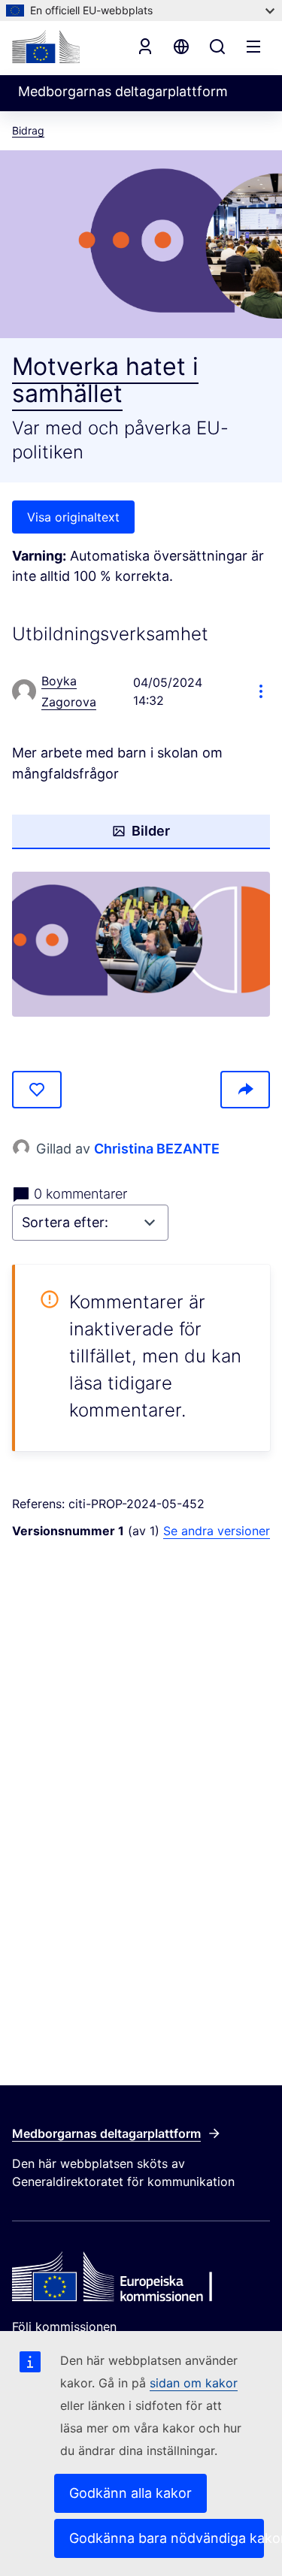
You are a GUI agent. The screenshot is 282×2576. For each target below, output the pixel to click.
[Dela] (245, 1090)
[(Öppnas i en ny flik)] (141, 944)
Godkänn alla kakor (130, 2493)
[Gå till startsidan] (46, 47)
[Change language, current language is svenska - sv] (181, 47)
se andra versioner (217, 1531)
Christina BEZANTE (157, 1149)
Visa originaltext (73, 517)
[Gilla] (37, 1090)
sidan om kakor (194, 2383)
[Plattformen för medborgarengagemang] (141, 2278)
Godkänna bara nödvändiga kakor (167, 2538)
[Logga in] (145, 47)
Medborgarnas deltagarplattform (106, 2133)
